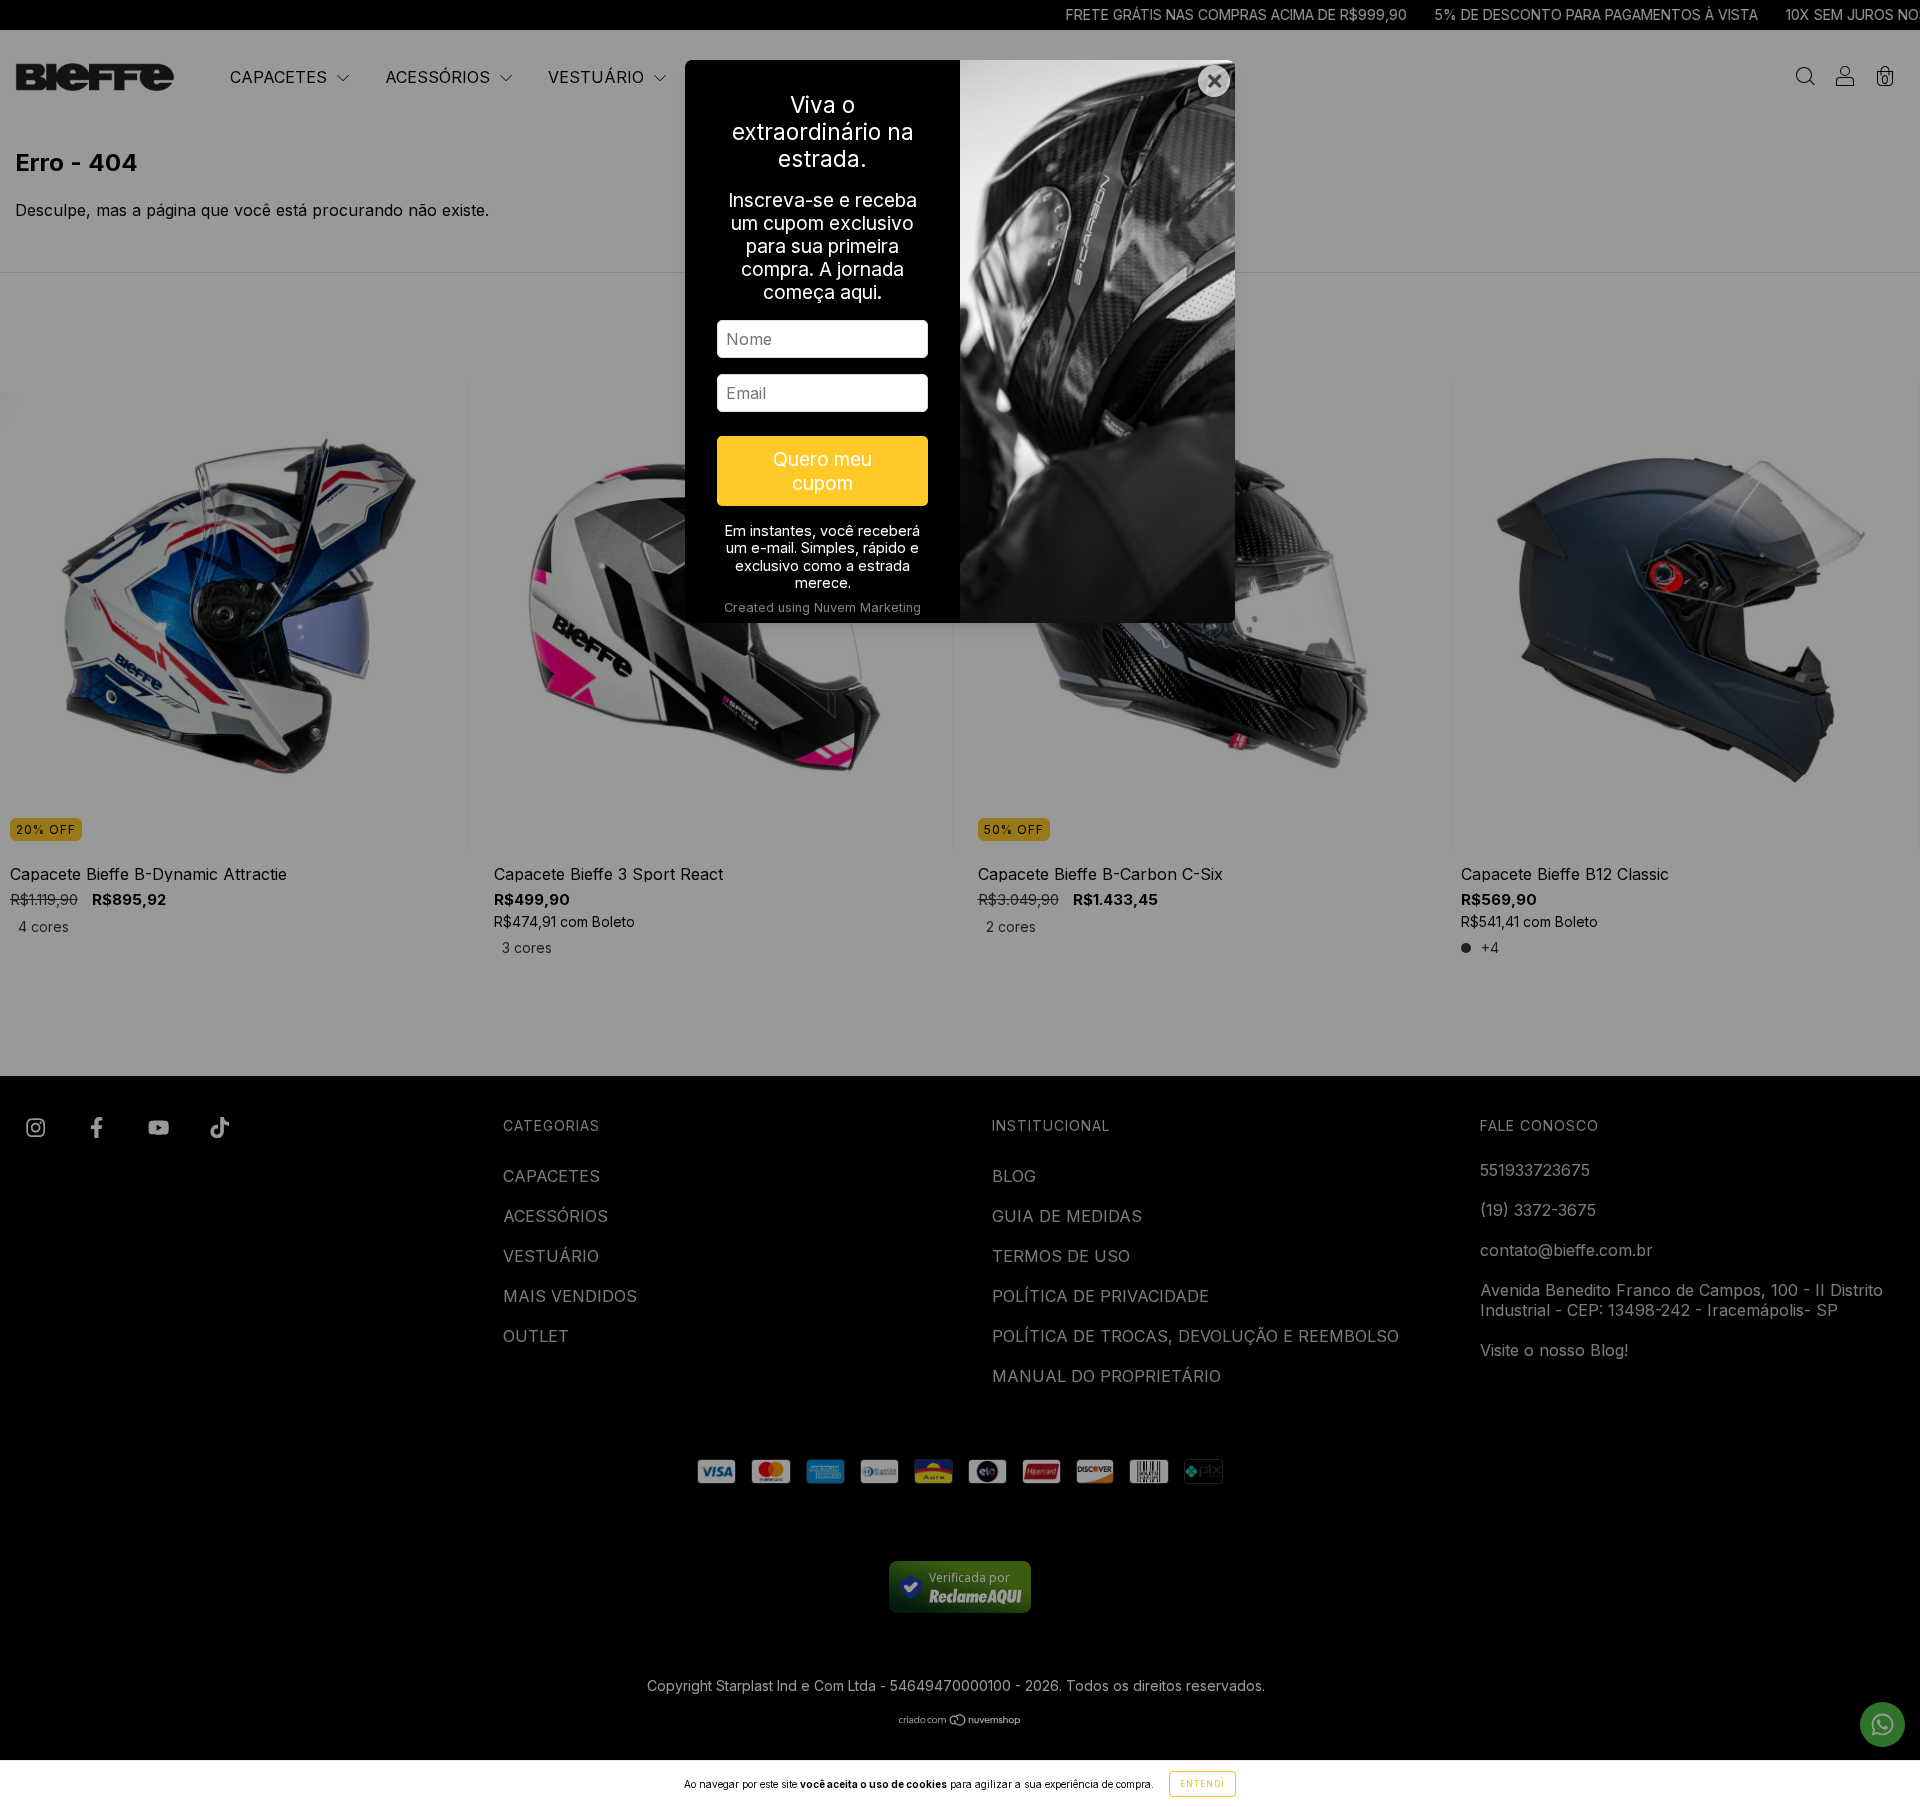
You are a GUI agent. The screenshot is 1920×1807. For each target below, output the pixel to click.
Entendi (1202, 1784)
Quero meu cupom (822, 471)
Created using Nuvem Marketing (822, 607)
